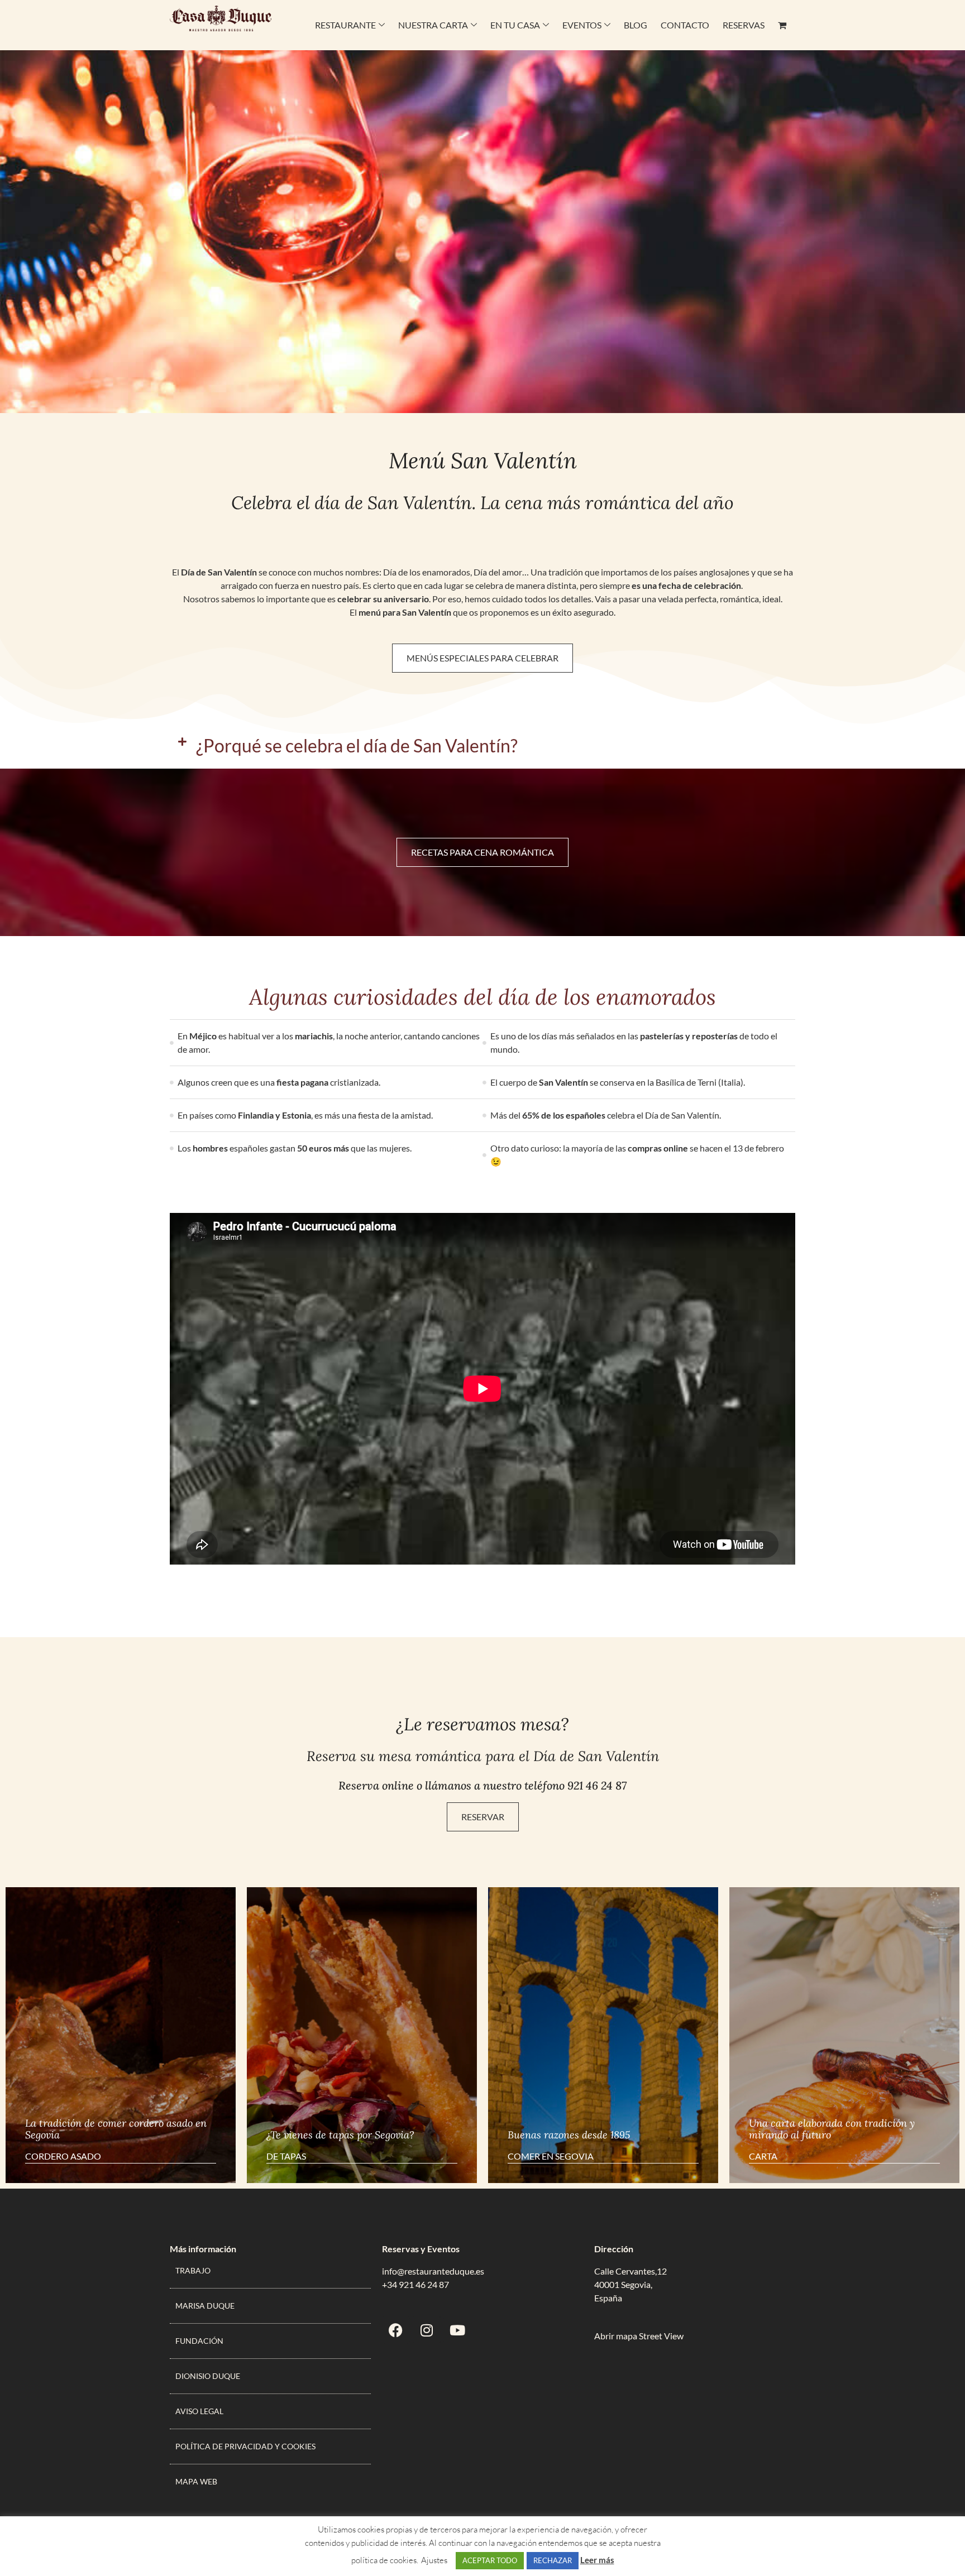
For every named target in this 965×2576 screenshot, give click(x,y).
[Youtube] (457, 2330)
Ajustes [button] (434, 2560)
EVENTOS (582, 25)
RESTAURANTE (345, 25)
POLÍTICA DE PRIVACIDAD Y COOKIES (245, 2446)
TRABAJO (193, 2270)
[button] (482, 746)
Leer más (597, 2560)
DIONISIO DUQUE (208, 2376)
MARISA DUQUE (205, 2306)
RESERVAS (744, 25)
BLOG (636, 25)
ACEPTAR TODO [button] (490, 2560)
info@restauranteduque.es (433, 2271)
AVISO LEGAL (199, 2411)
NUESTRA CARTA (433, 25)
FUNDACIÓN (199, 2341)
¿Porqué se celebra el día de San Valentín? (357, 745)
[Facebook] (396, 2330)
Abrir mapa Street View (639, 2336)
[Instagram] (427, 2330)
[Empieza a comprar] (783, 25)
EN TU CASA (515, 25)
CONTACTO (685, 25)
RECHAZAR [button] (553, 2560)
